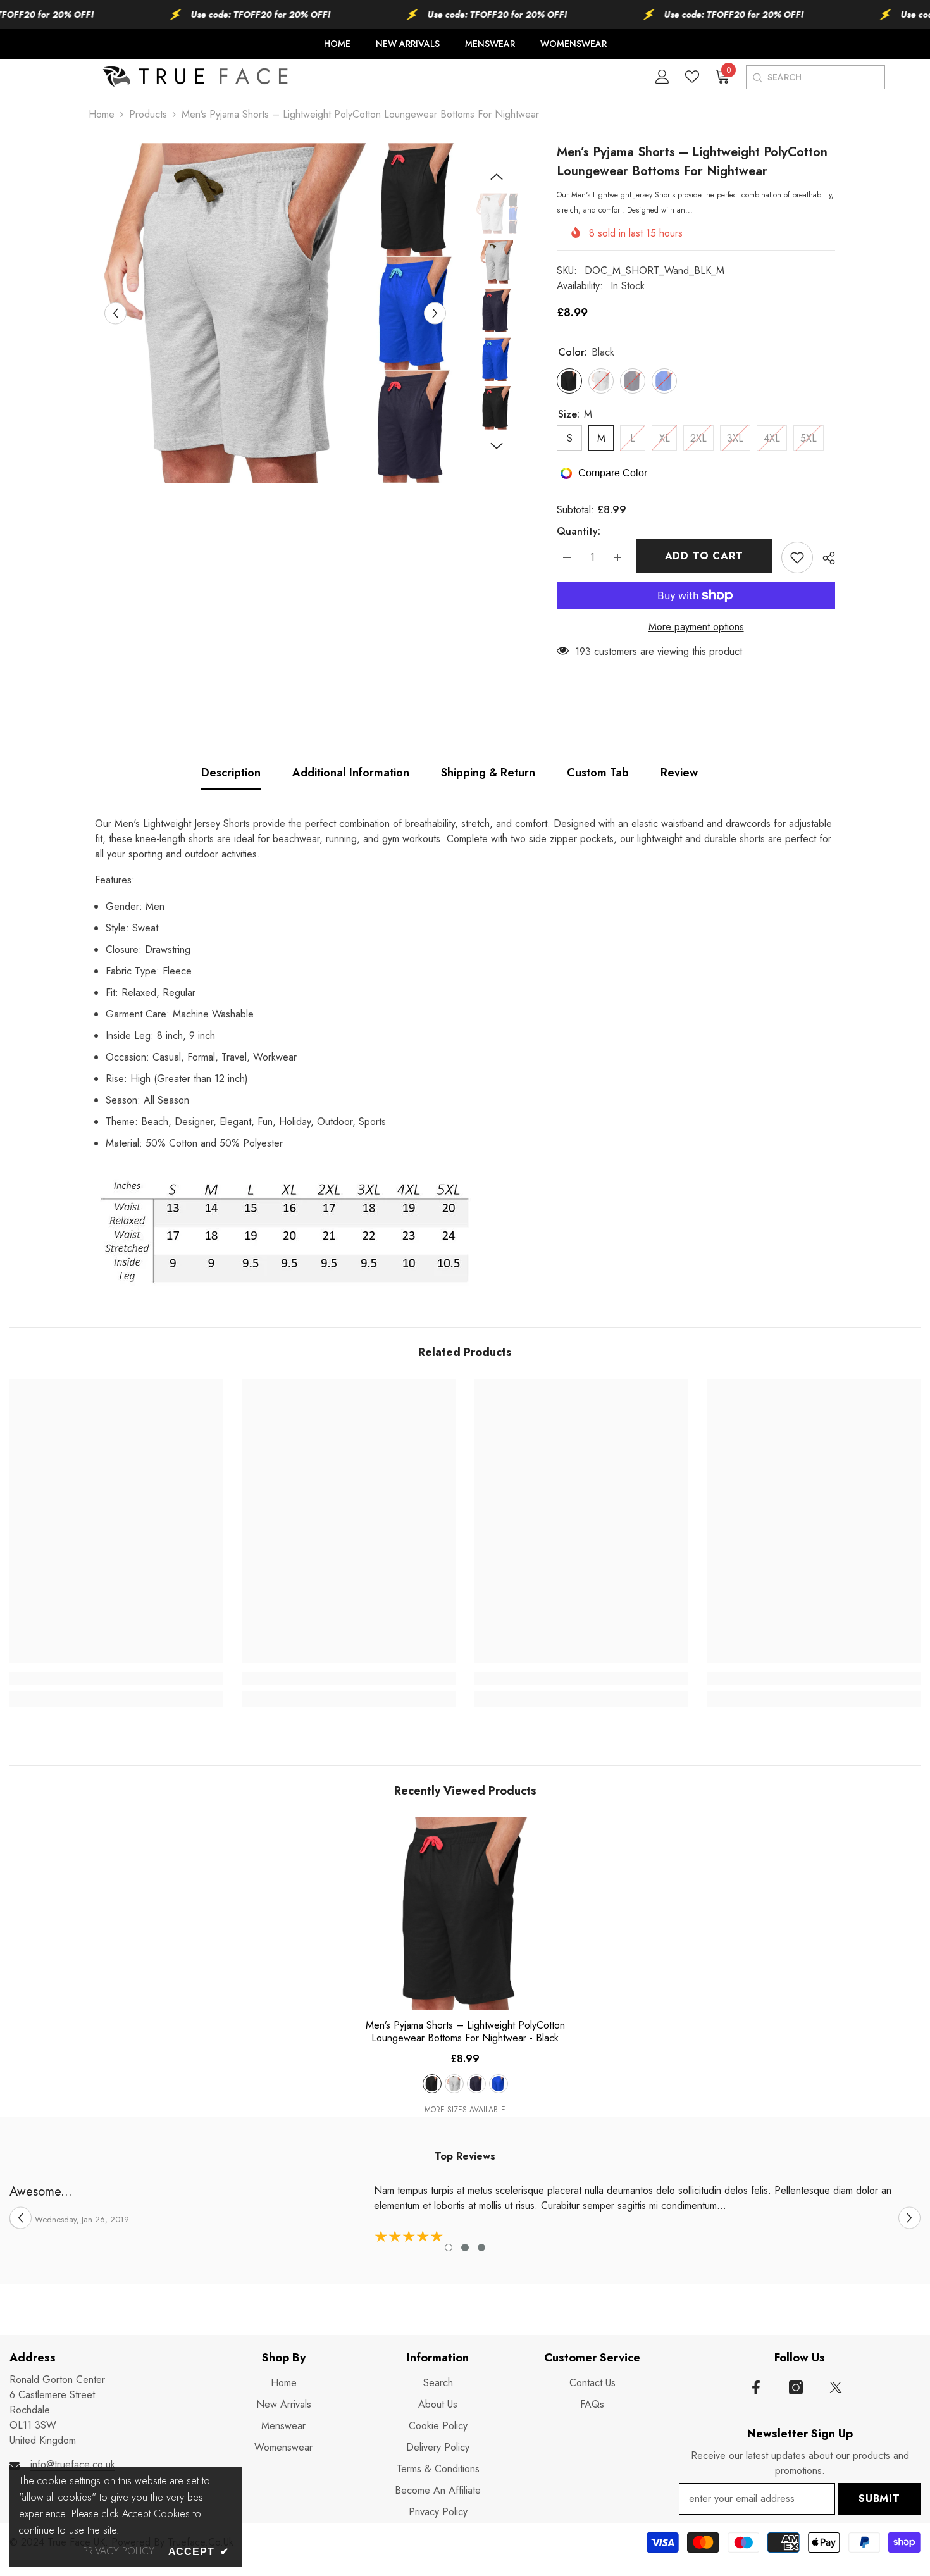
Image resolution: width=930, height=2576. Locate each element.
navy (476, 2084)
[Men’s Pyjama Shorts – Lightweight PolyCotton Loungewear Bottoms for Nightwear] (465, 1913)
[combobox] (826, 77)
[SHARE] (824, 558)
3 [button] (481, 2248)
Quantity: (579, 531)
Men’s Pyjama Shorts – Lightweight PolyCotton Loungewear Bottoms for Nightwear (465, 2032)
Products (148, 114)
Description (231, 773)
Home (102, 114)
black (432, 2084)
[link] (116, 1679)
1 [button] (449, 2248)
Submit (879, 2498)
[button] (115, 313)
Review (679, 773)
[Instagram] (796, 2387)
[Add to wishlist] (797, 557)
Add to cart (704, 556)
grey (454, 2084)
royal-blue (499, 2084)
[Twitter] (836, 2387)
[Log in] (662, 77)
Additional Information (351, 773)
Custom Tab (598, 773)
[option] (276, 313)
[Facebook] (756, 2387)
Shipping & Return (488, 773)
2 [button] (465, 2248)
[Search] (757, 78)
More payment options (696, 627)
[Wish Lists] (692, 77)
